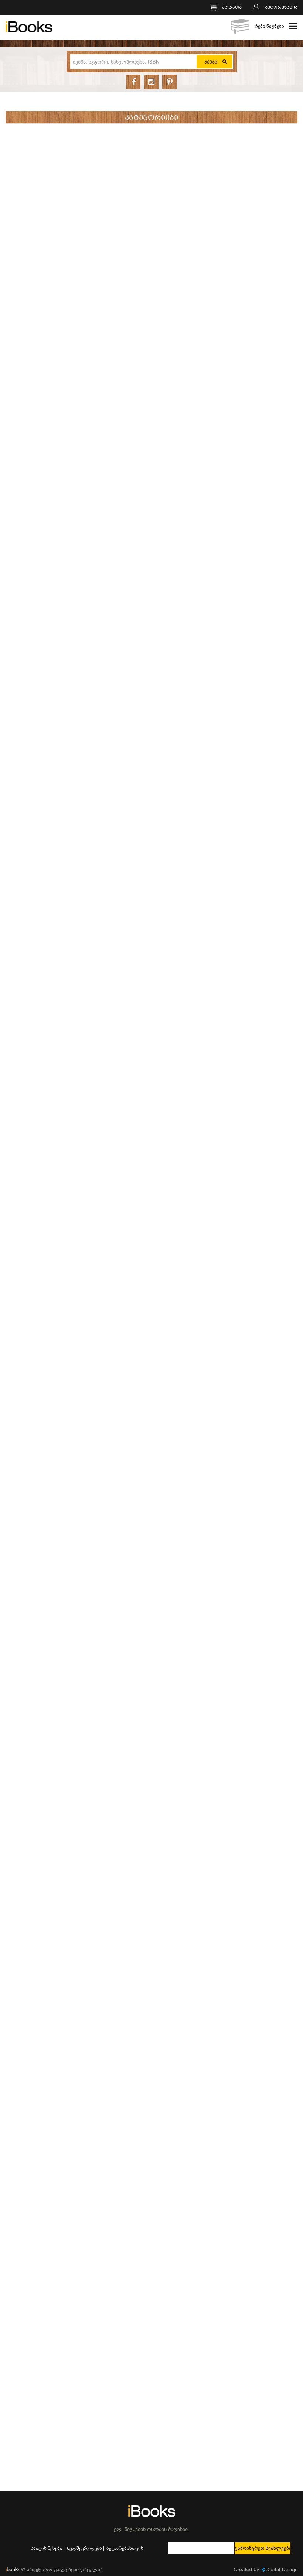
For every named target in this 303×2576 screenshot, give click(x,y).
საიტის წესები (47, 2548)
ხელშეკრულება (84, 2548)
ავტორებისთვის (125, 2548)
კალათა (232, 8)
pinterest (169, 82)
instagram (151, 82)
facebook (133, 82)
